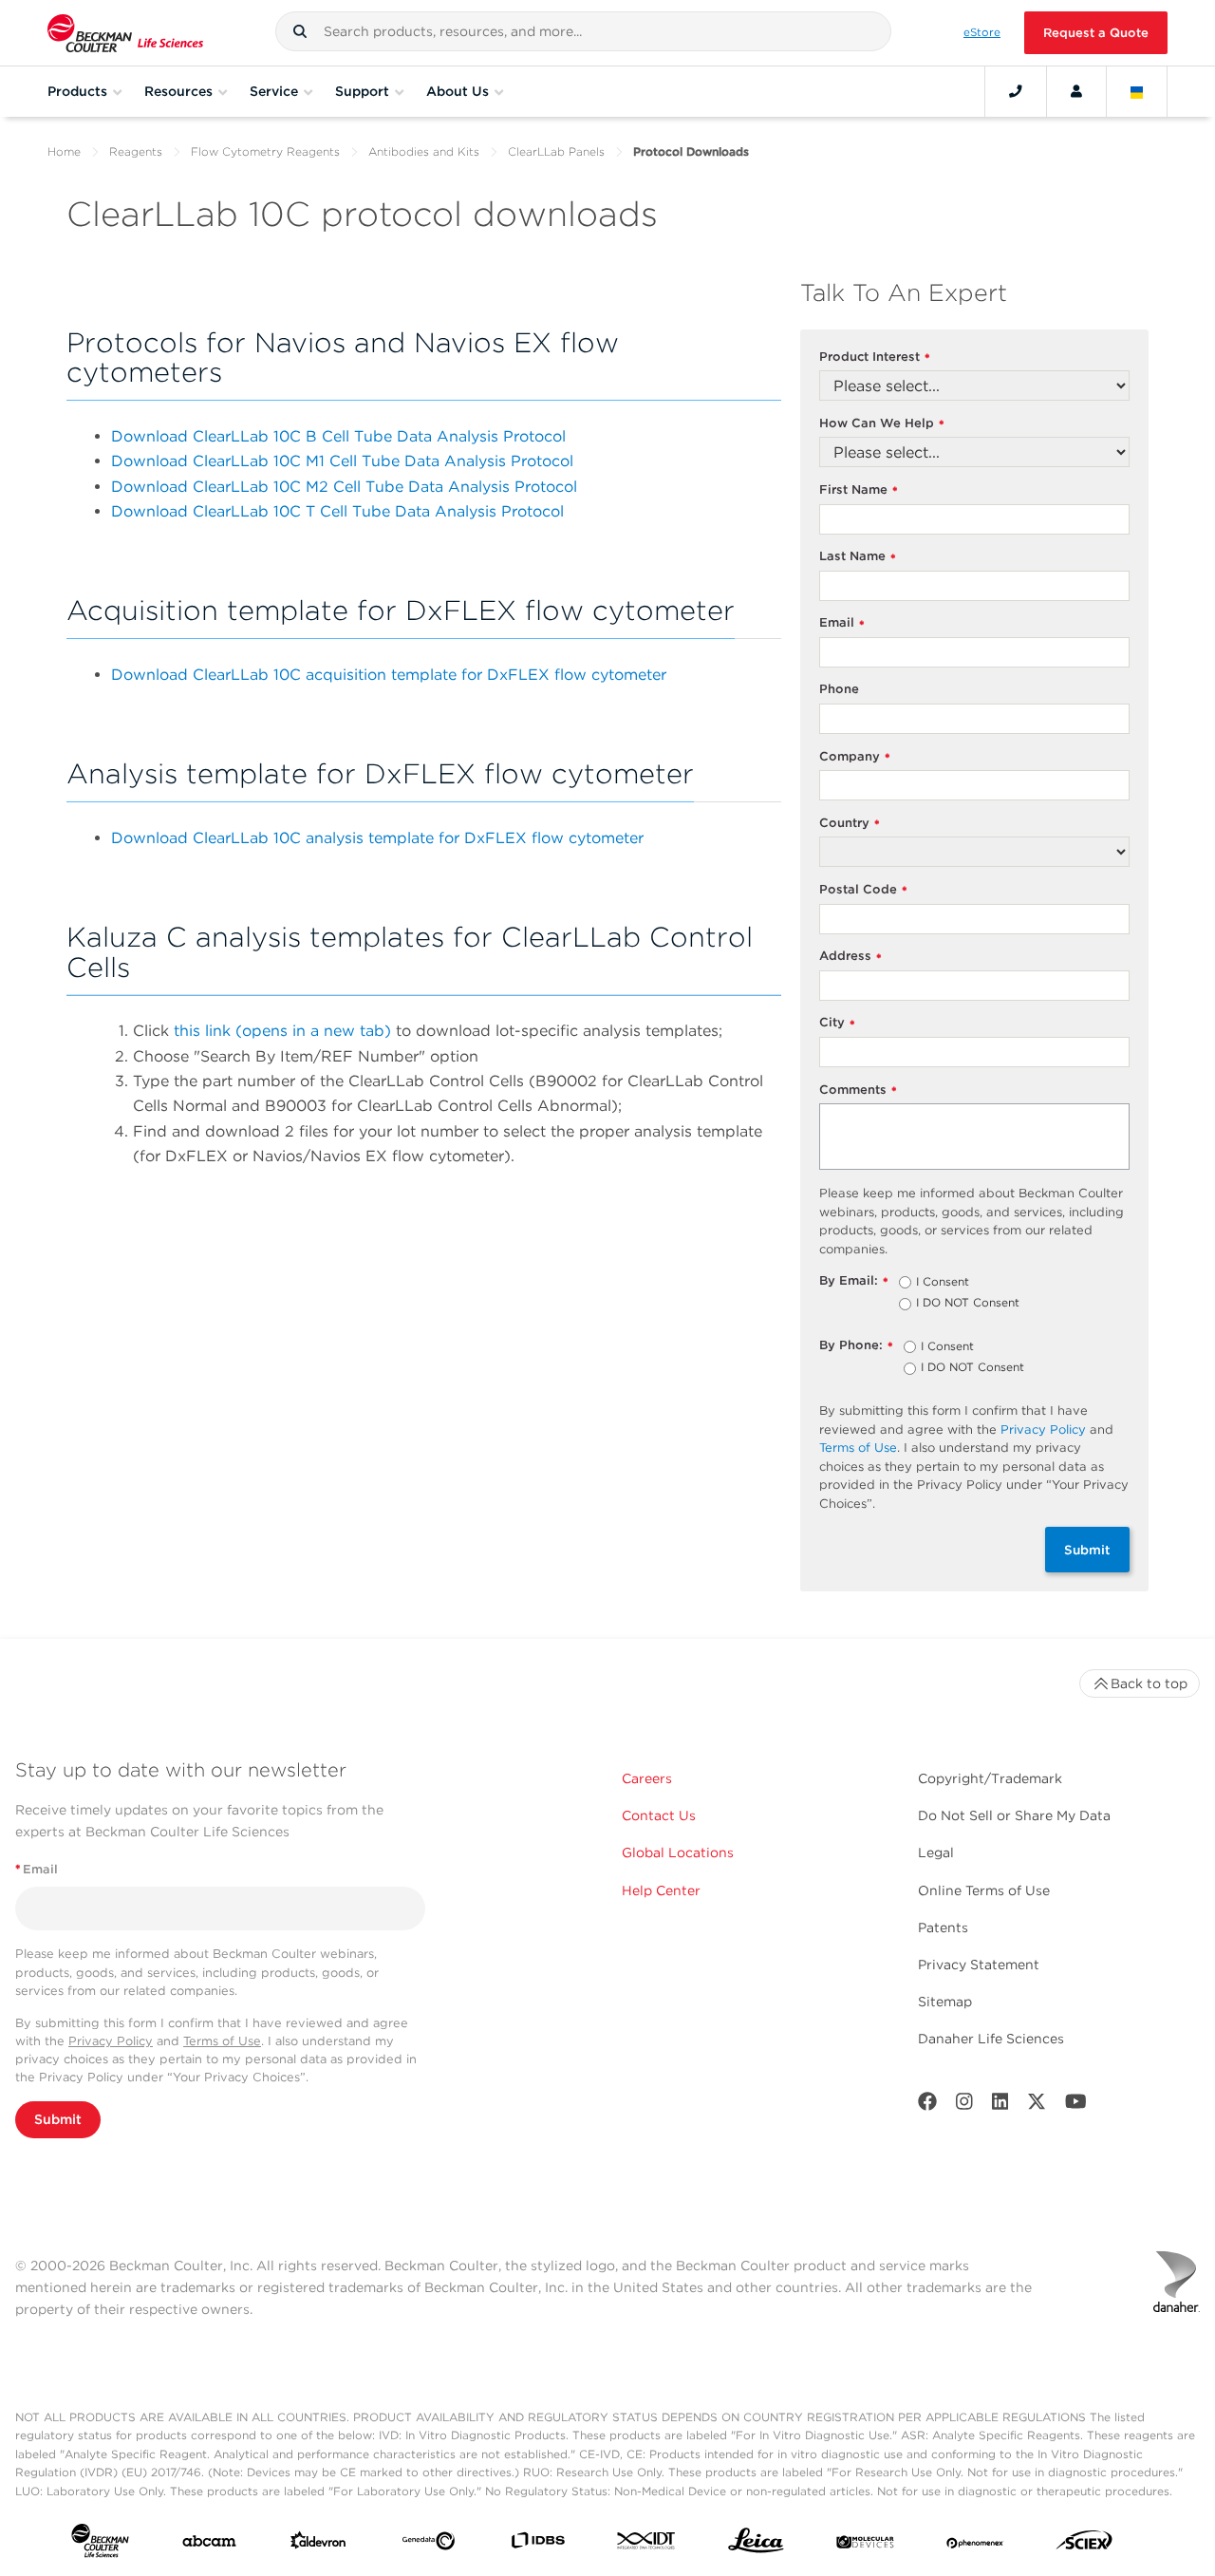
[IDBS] (538, 2544)
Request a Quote (1096, 33)
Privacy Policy (1043, 1429)
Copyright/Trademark (990, 1778)
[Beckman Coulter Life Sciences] (125, 33)
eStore (982, 32)
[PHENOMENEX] (975, 2545)
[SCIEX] (1084, 2545)
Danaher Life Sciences (991, 2039)
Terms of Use (858, 1448)
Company (855, 757)
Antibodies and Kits (424, 151)
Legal (936, 1852)
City (837, 1023)
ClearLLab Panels (556, 151)
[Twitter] (1037, 2106)
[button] (300, 31)
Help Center (661, 1890)
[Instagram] (964, 2106)
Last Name (858, 557)
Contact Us (659, 1815)
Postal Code (863, 890)
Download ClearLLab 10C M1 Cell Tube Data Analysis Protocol (342, 461)
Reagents (136, 151)
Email (842, 623)
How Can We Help (882, 424)
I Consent (943, 1283)
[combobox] (583, 31)
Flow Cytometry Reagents (265, 151)
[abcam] (209, 2545)
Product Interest (875, 357)
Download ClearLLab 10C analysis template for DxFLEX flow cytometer (377, 838)
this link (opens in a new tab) (282, 1031)
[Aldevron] (318, 2545)
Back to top (1149, 1683)
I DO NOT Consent (968, 1304)
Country (850, 824)
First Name (859, 490)
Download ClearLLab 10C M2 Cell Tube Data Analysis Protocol (344, 487)
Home (64, 151)
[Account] (1076, 91)
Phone (839, 689)
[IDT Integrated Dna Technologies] (647, 2544)
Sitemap (945, 2002)
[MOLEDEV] (865, 2545)
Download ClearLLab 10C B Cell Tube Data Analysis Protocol (338, 436)
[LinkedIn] (1000, 2106)
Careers (647, 1778)
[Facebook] (927, 2106)
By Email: (854, 1281)
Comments (858, 1091)
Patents (943, 1927)
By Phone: (856, 1346)
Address (850, 957)
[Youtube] (1076, 2106)
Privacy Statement (979, 1965)
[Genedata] (429, 2545)
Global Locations (678, 1852)
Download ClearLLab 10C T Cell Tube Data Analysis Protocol (337, 511)
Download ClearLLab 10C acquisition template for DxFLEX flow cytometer (389, 675)
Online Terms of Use (984, 1890)
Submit (1087, 1550)
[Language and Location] (1137, 91)
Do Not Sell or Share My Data (1014, 1815)
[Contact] (1016, 91)
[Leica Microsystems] (756, 2545)
